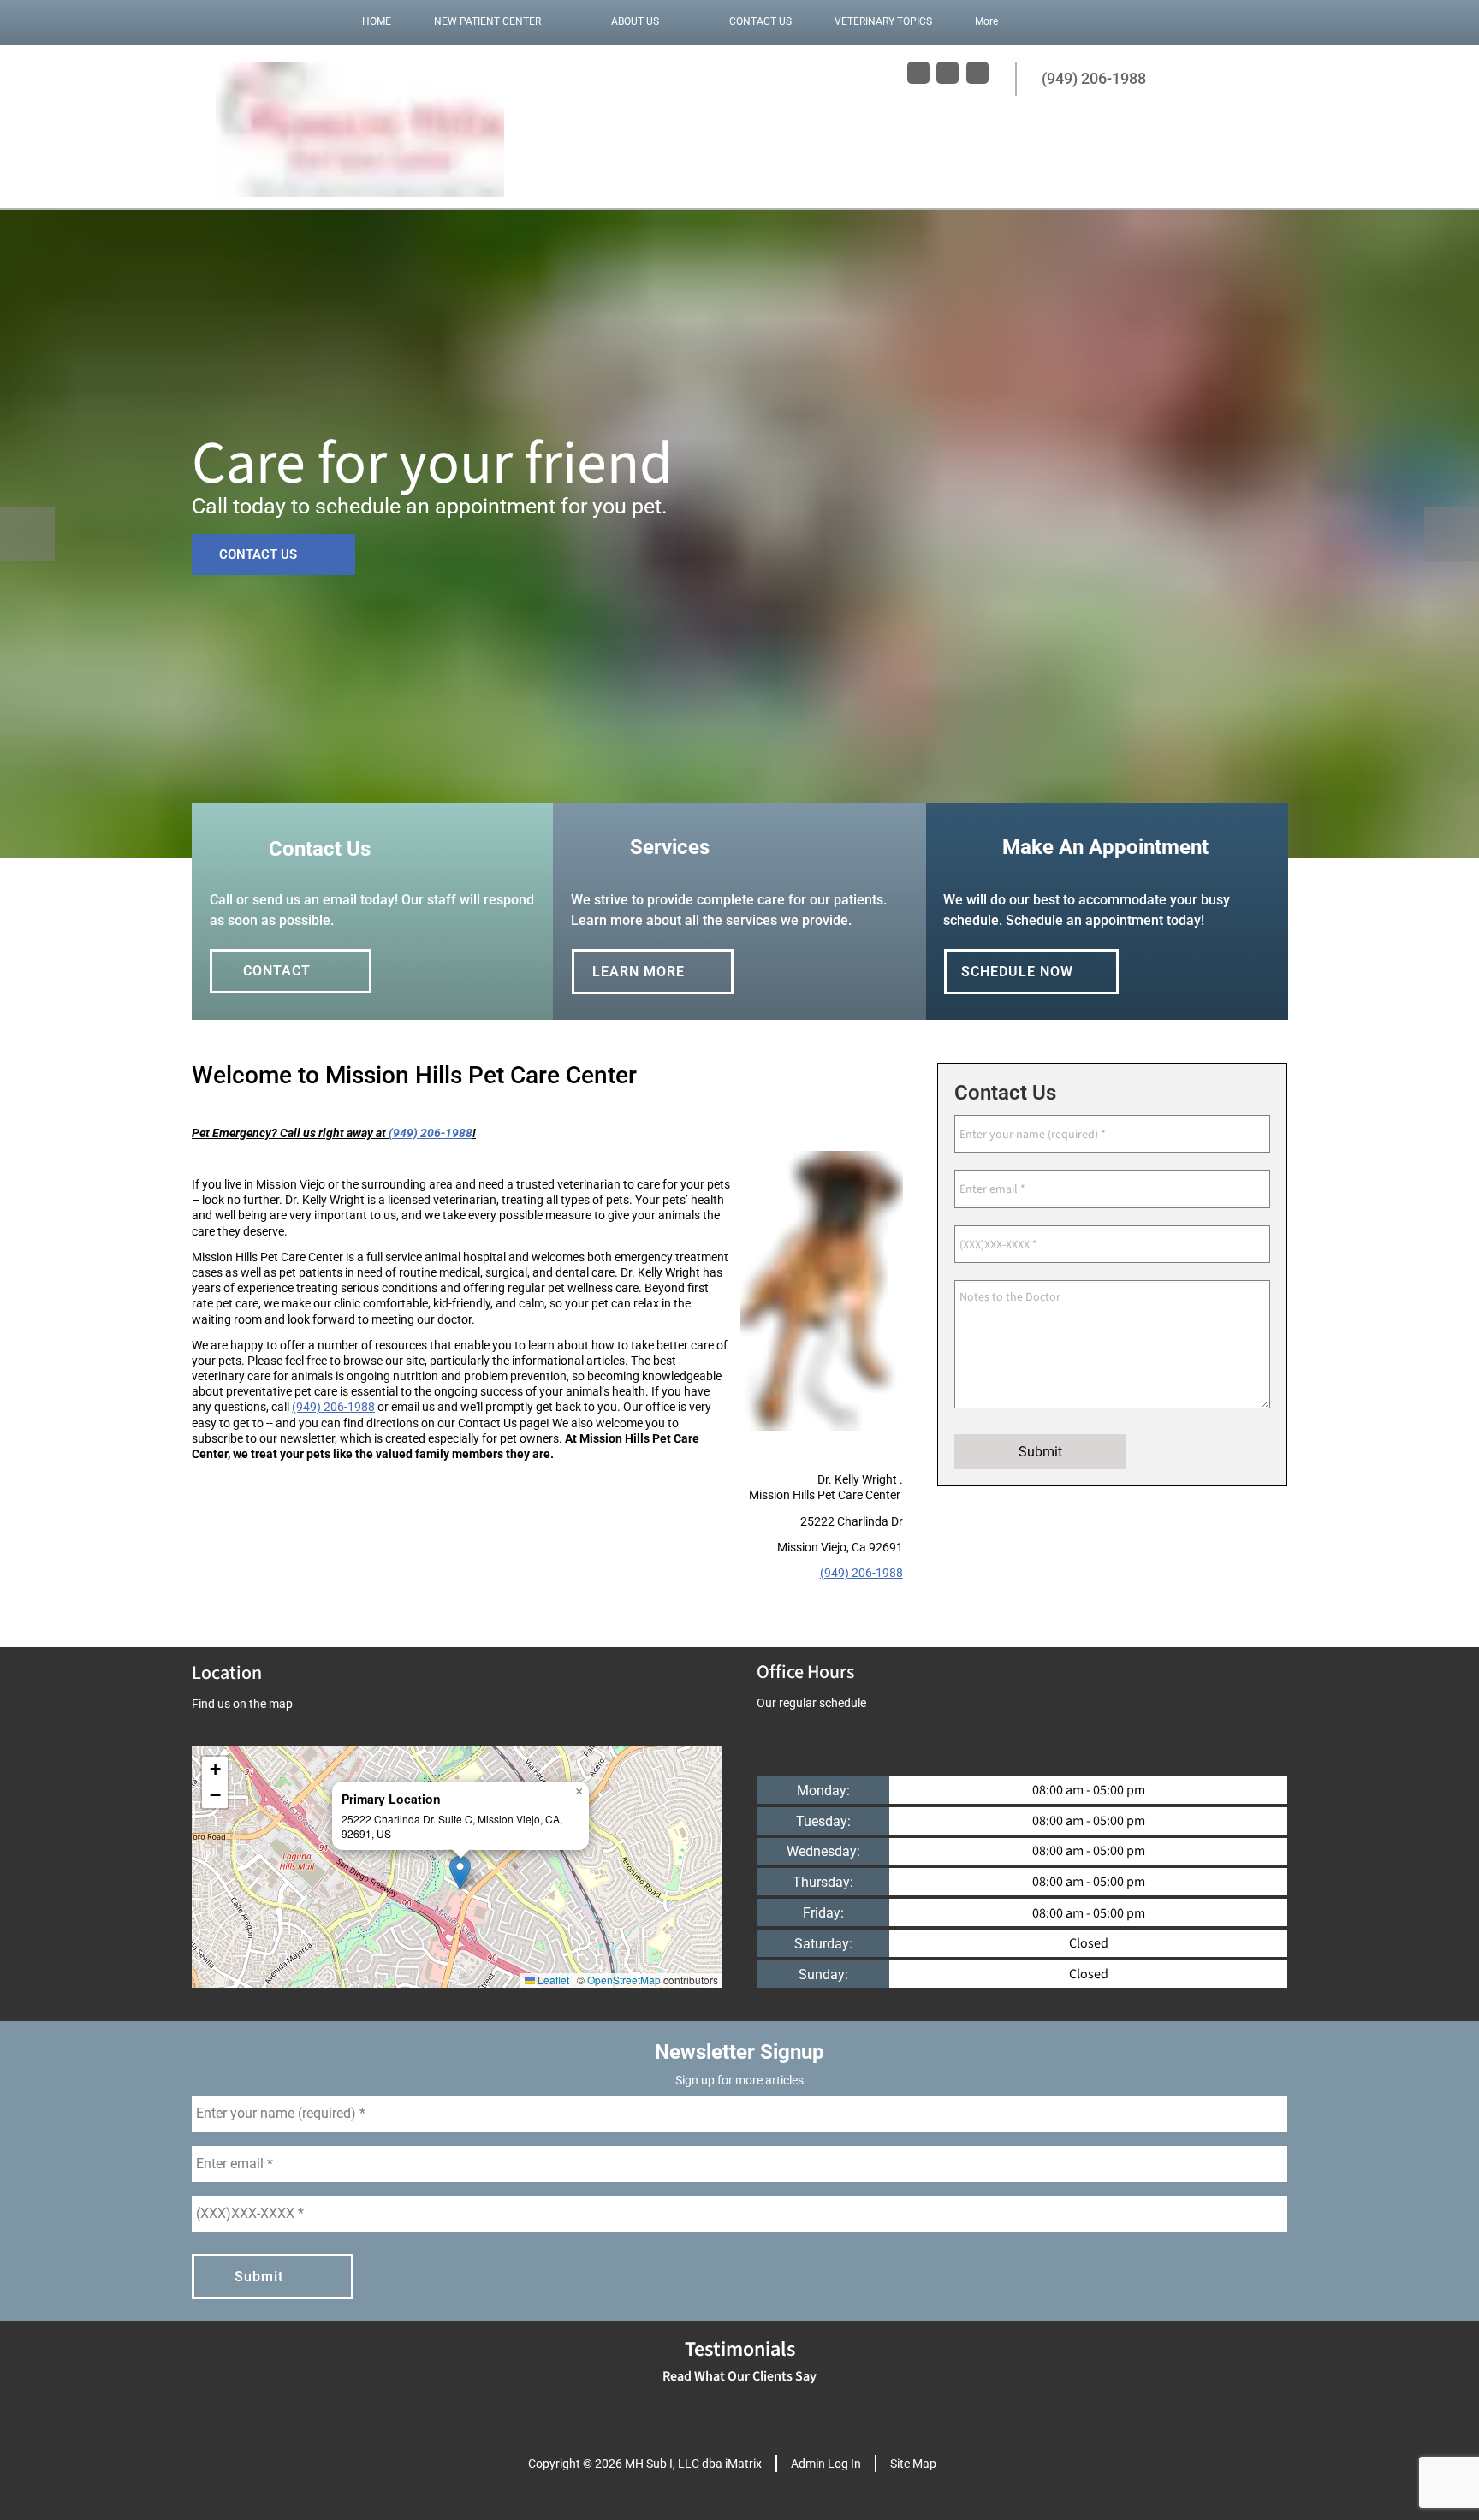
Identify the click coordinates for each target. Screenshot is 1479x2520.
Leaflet (552, 1980)
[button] (460, 1873)
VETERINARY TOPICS (883, 21)
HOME (377, 21)
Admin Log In (826, 2464)
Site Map (913, 2464)
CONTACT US (760, 21)
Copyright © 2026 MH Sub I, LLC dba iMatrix (645, 2464)
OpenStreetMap (624, 1980)
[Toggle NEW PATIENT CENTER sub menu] (558, 21)
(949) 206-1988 (333, 1407)
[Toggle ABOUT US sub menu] (676, 21)
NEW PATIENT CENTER (487, 21)
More (986, 21)
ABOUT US (635, 21)
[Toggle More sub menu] (1015, 21)
